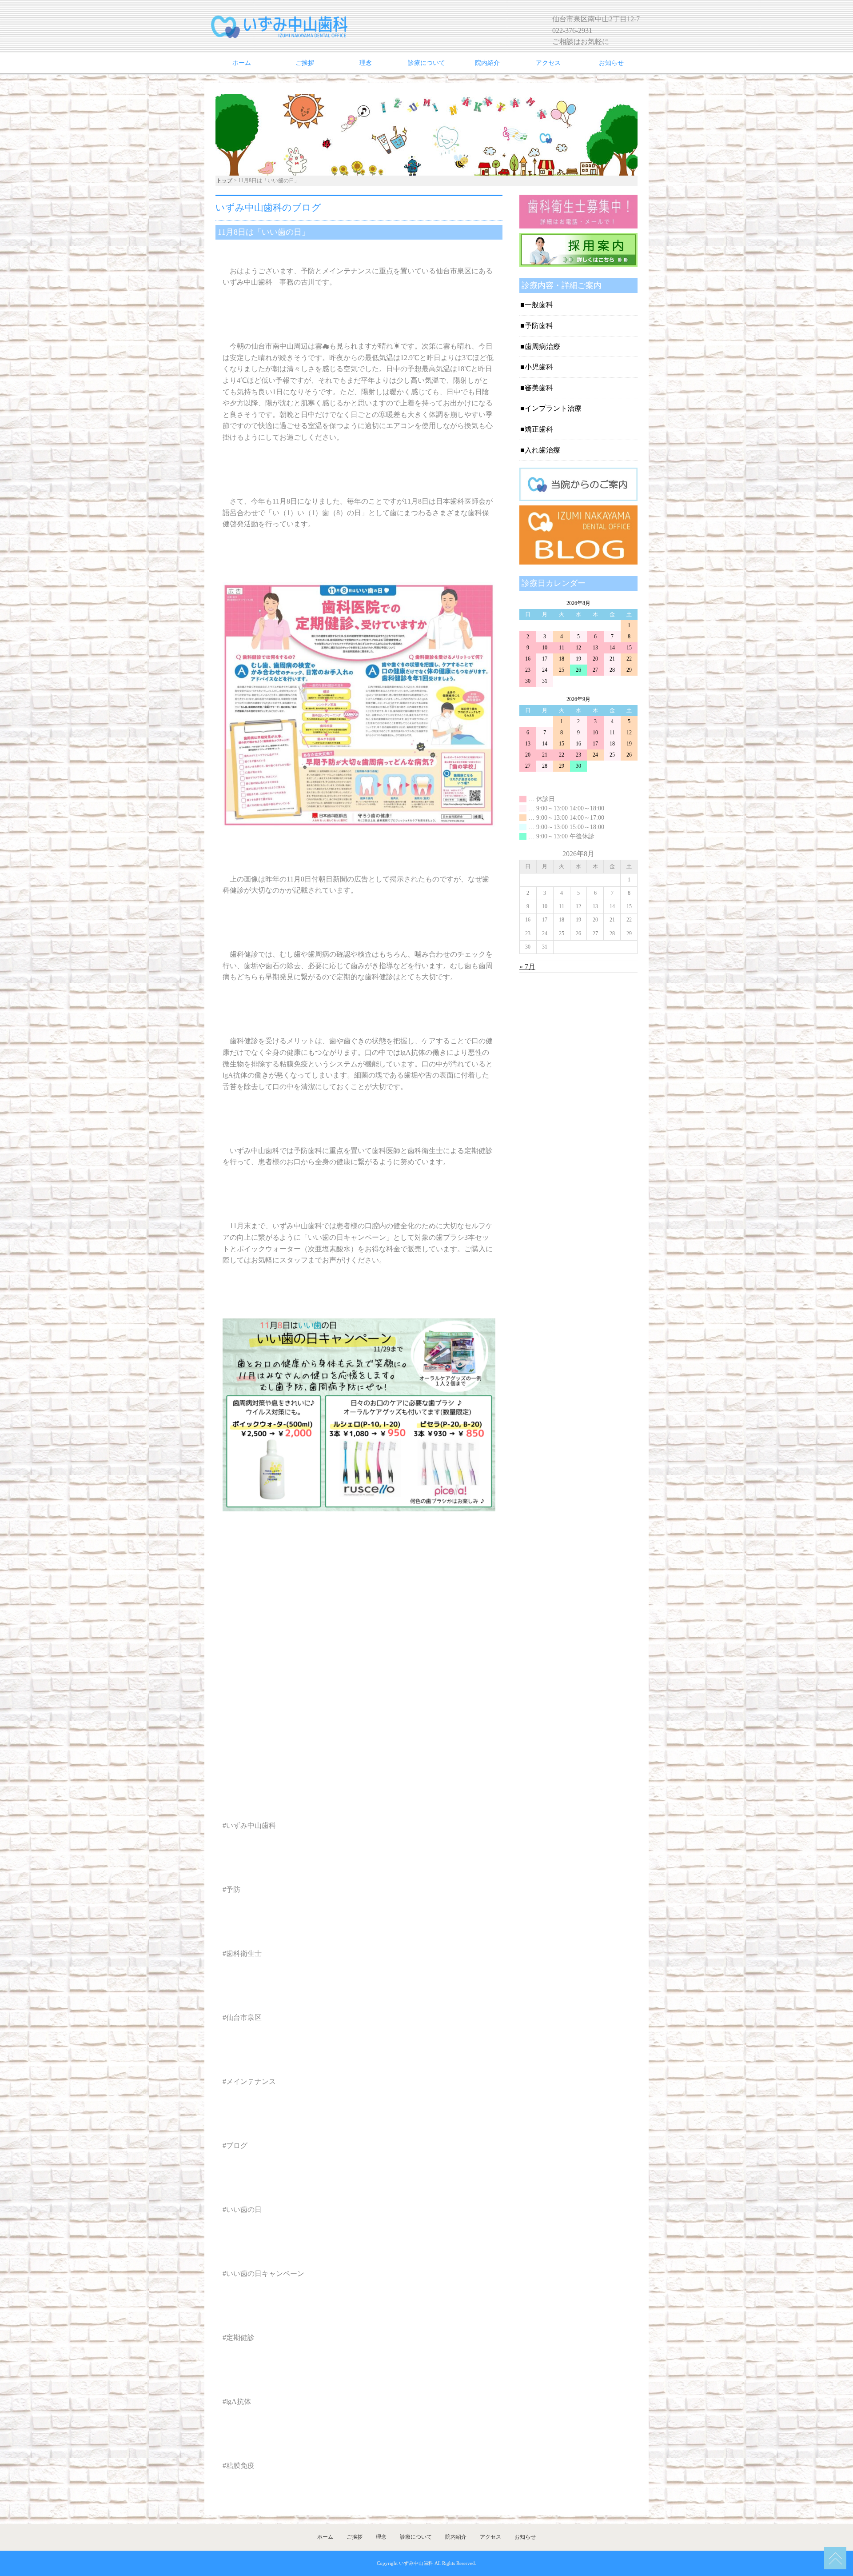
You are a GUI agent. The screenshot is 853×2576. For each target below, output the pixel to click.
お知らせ (611, 63)
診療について (426, 63)
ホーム (242, 63)
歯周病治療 (542, 347)
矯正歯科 (539, 429)
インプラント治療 (553, 408)
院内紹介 (487, 63)
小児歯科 (539, 367)
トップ (224, 180)
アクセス (548, 63)
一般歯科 (539, 305)
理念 (366, 63)
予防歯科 (539, 326)
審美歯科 (539, 388)
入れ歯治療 (542, 450)
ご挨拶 (305, 63)
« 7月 (527, 967)
